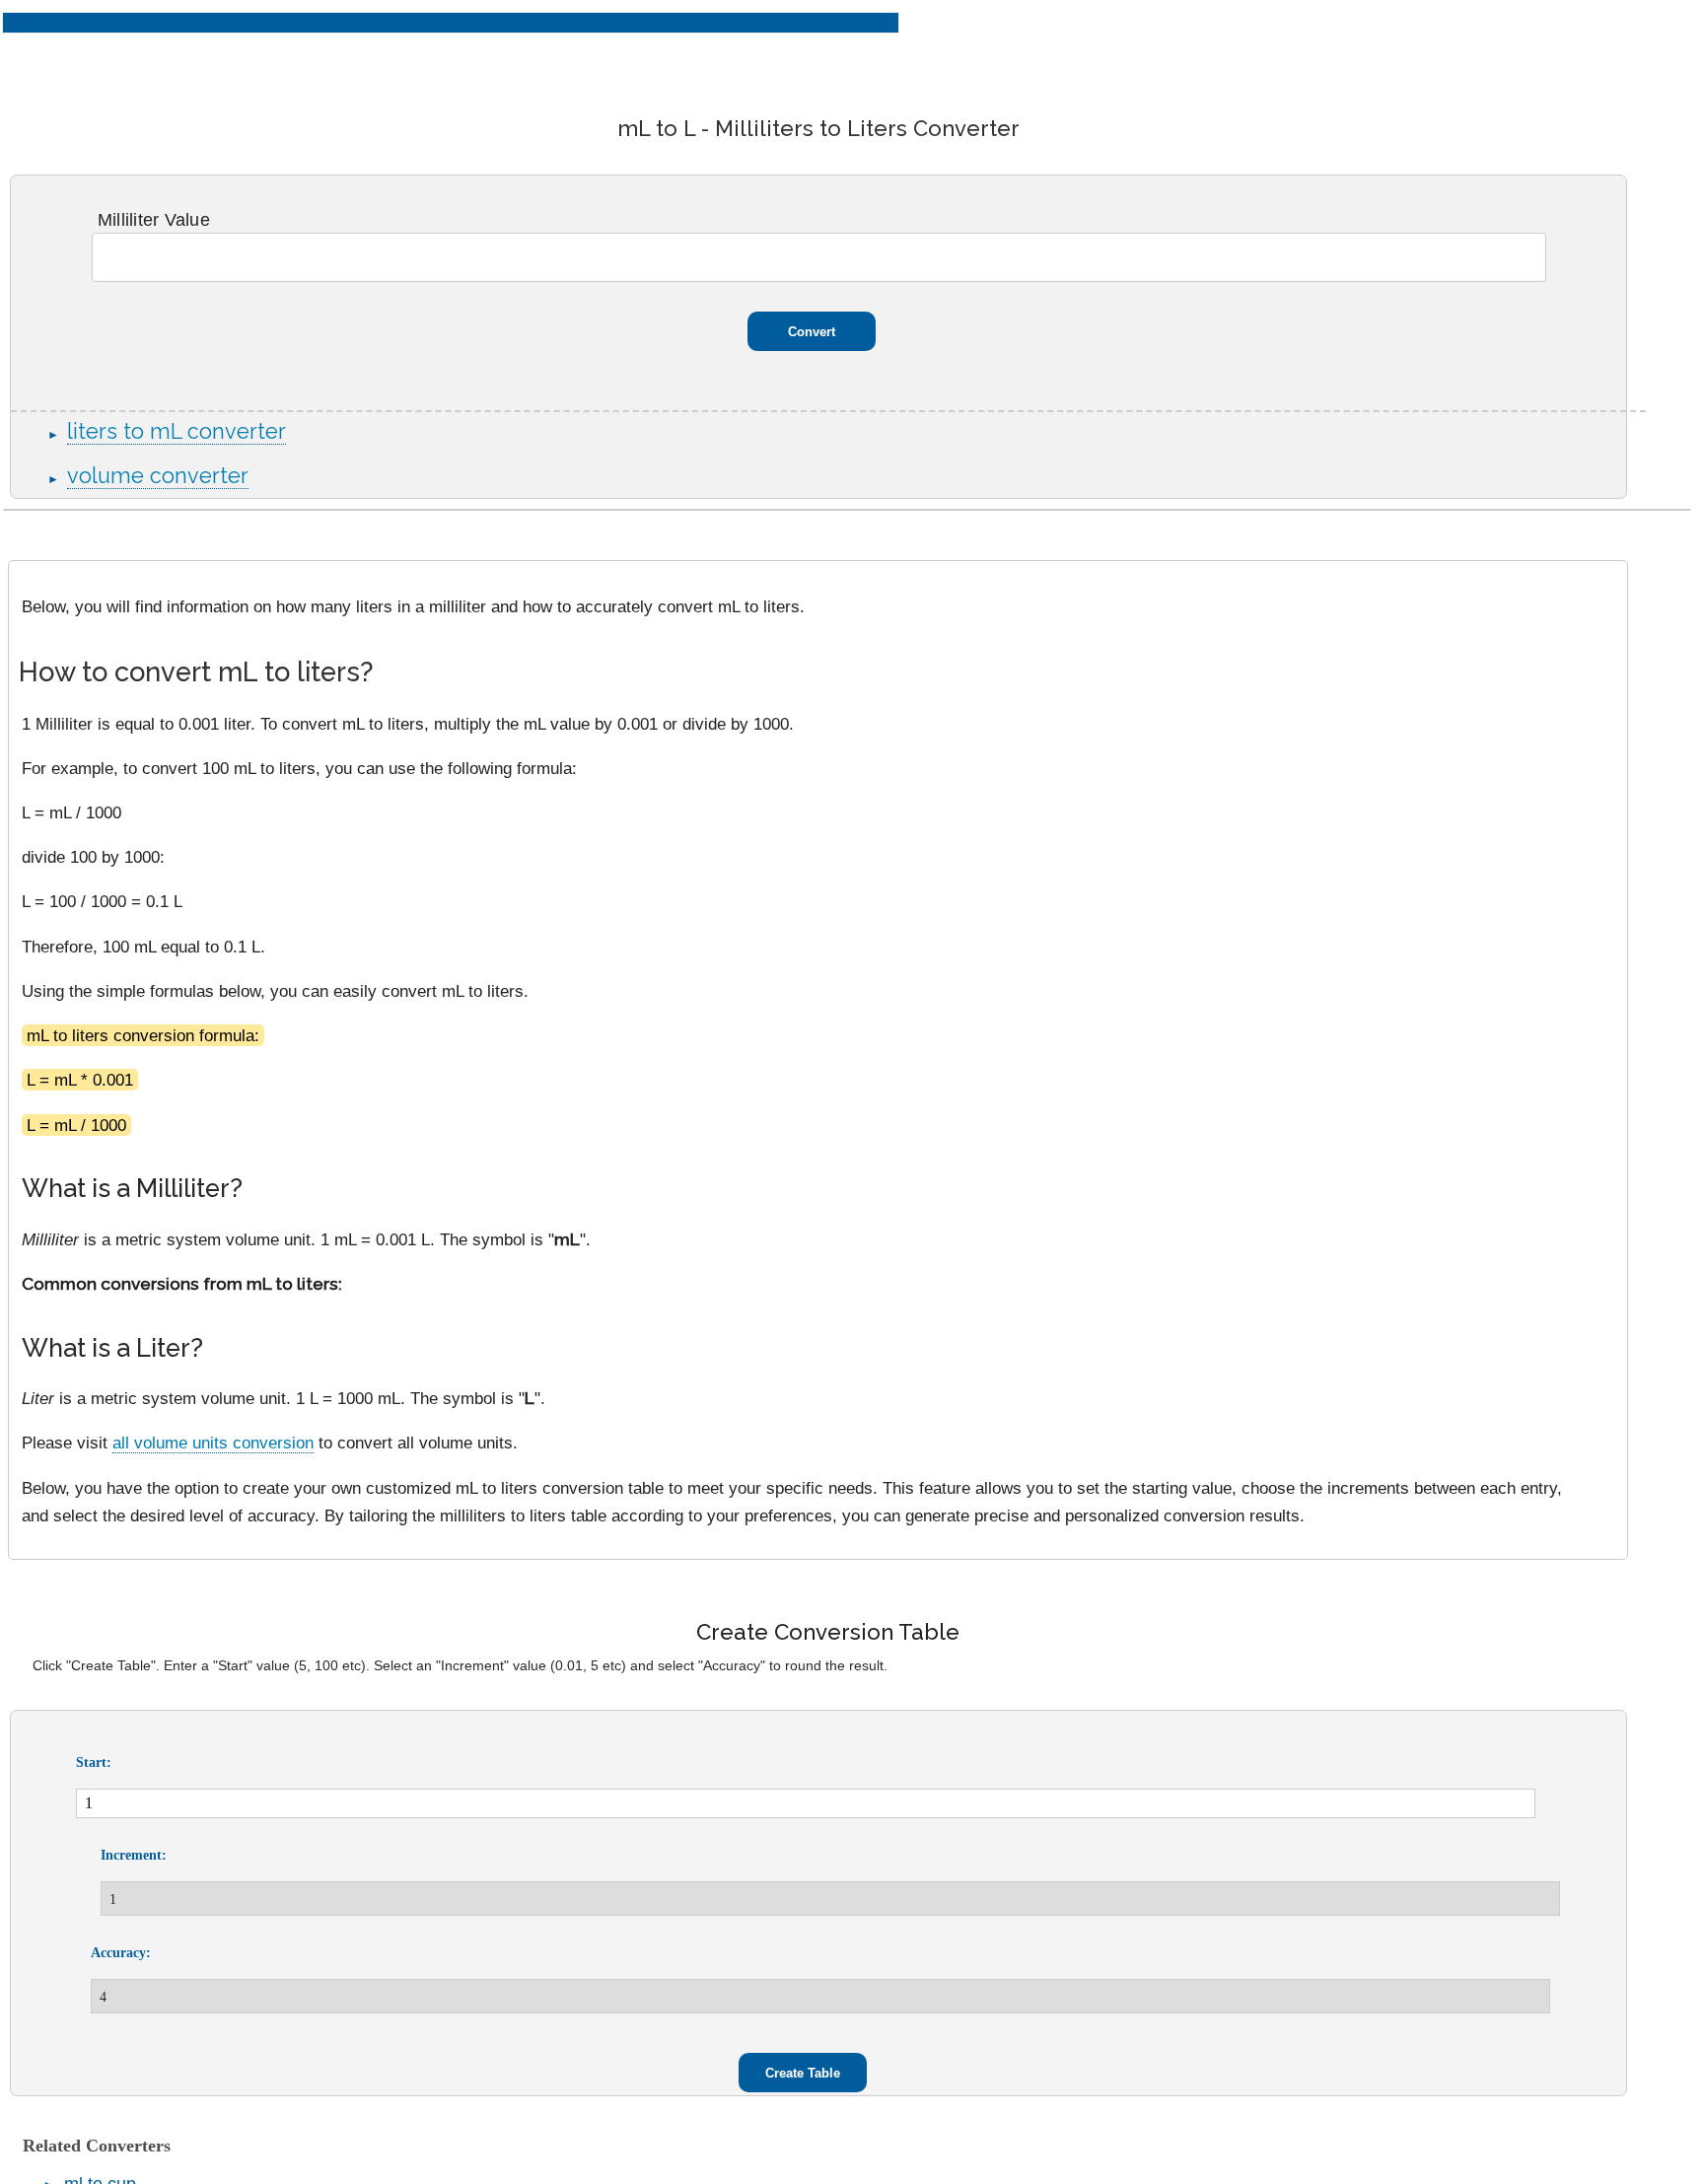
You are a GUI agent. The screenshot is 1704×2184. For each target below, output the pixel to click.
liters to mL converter (177, 431)
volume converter (158, 476)
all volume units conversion (213, 1443)
